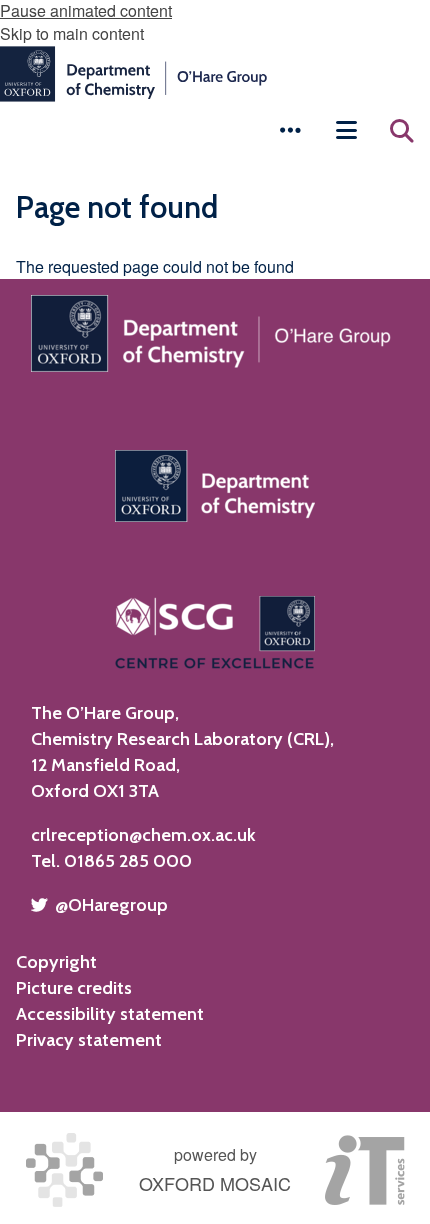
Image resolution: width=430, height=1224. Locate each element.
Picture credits (74, 988)
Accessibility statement (110, 1014)
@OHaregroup (111, 905)
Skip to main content (72, 33)
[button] (290, 130)
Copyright (56, 962)
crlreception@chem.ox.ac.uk (143, 835)
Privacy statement (89, 1040)
